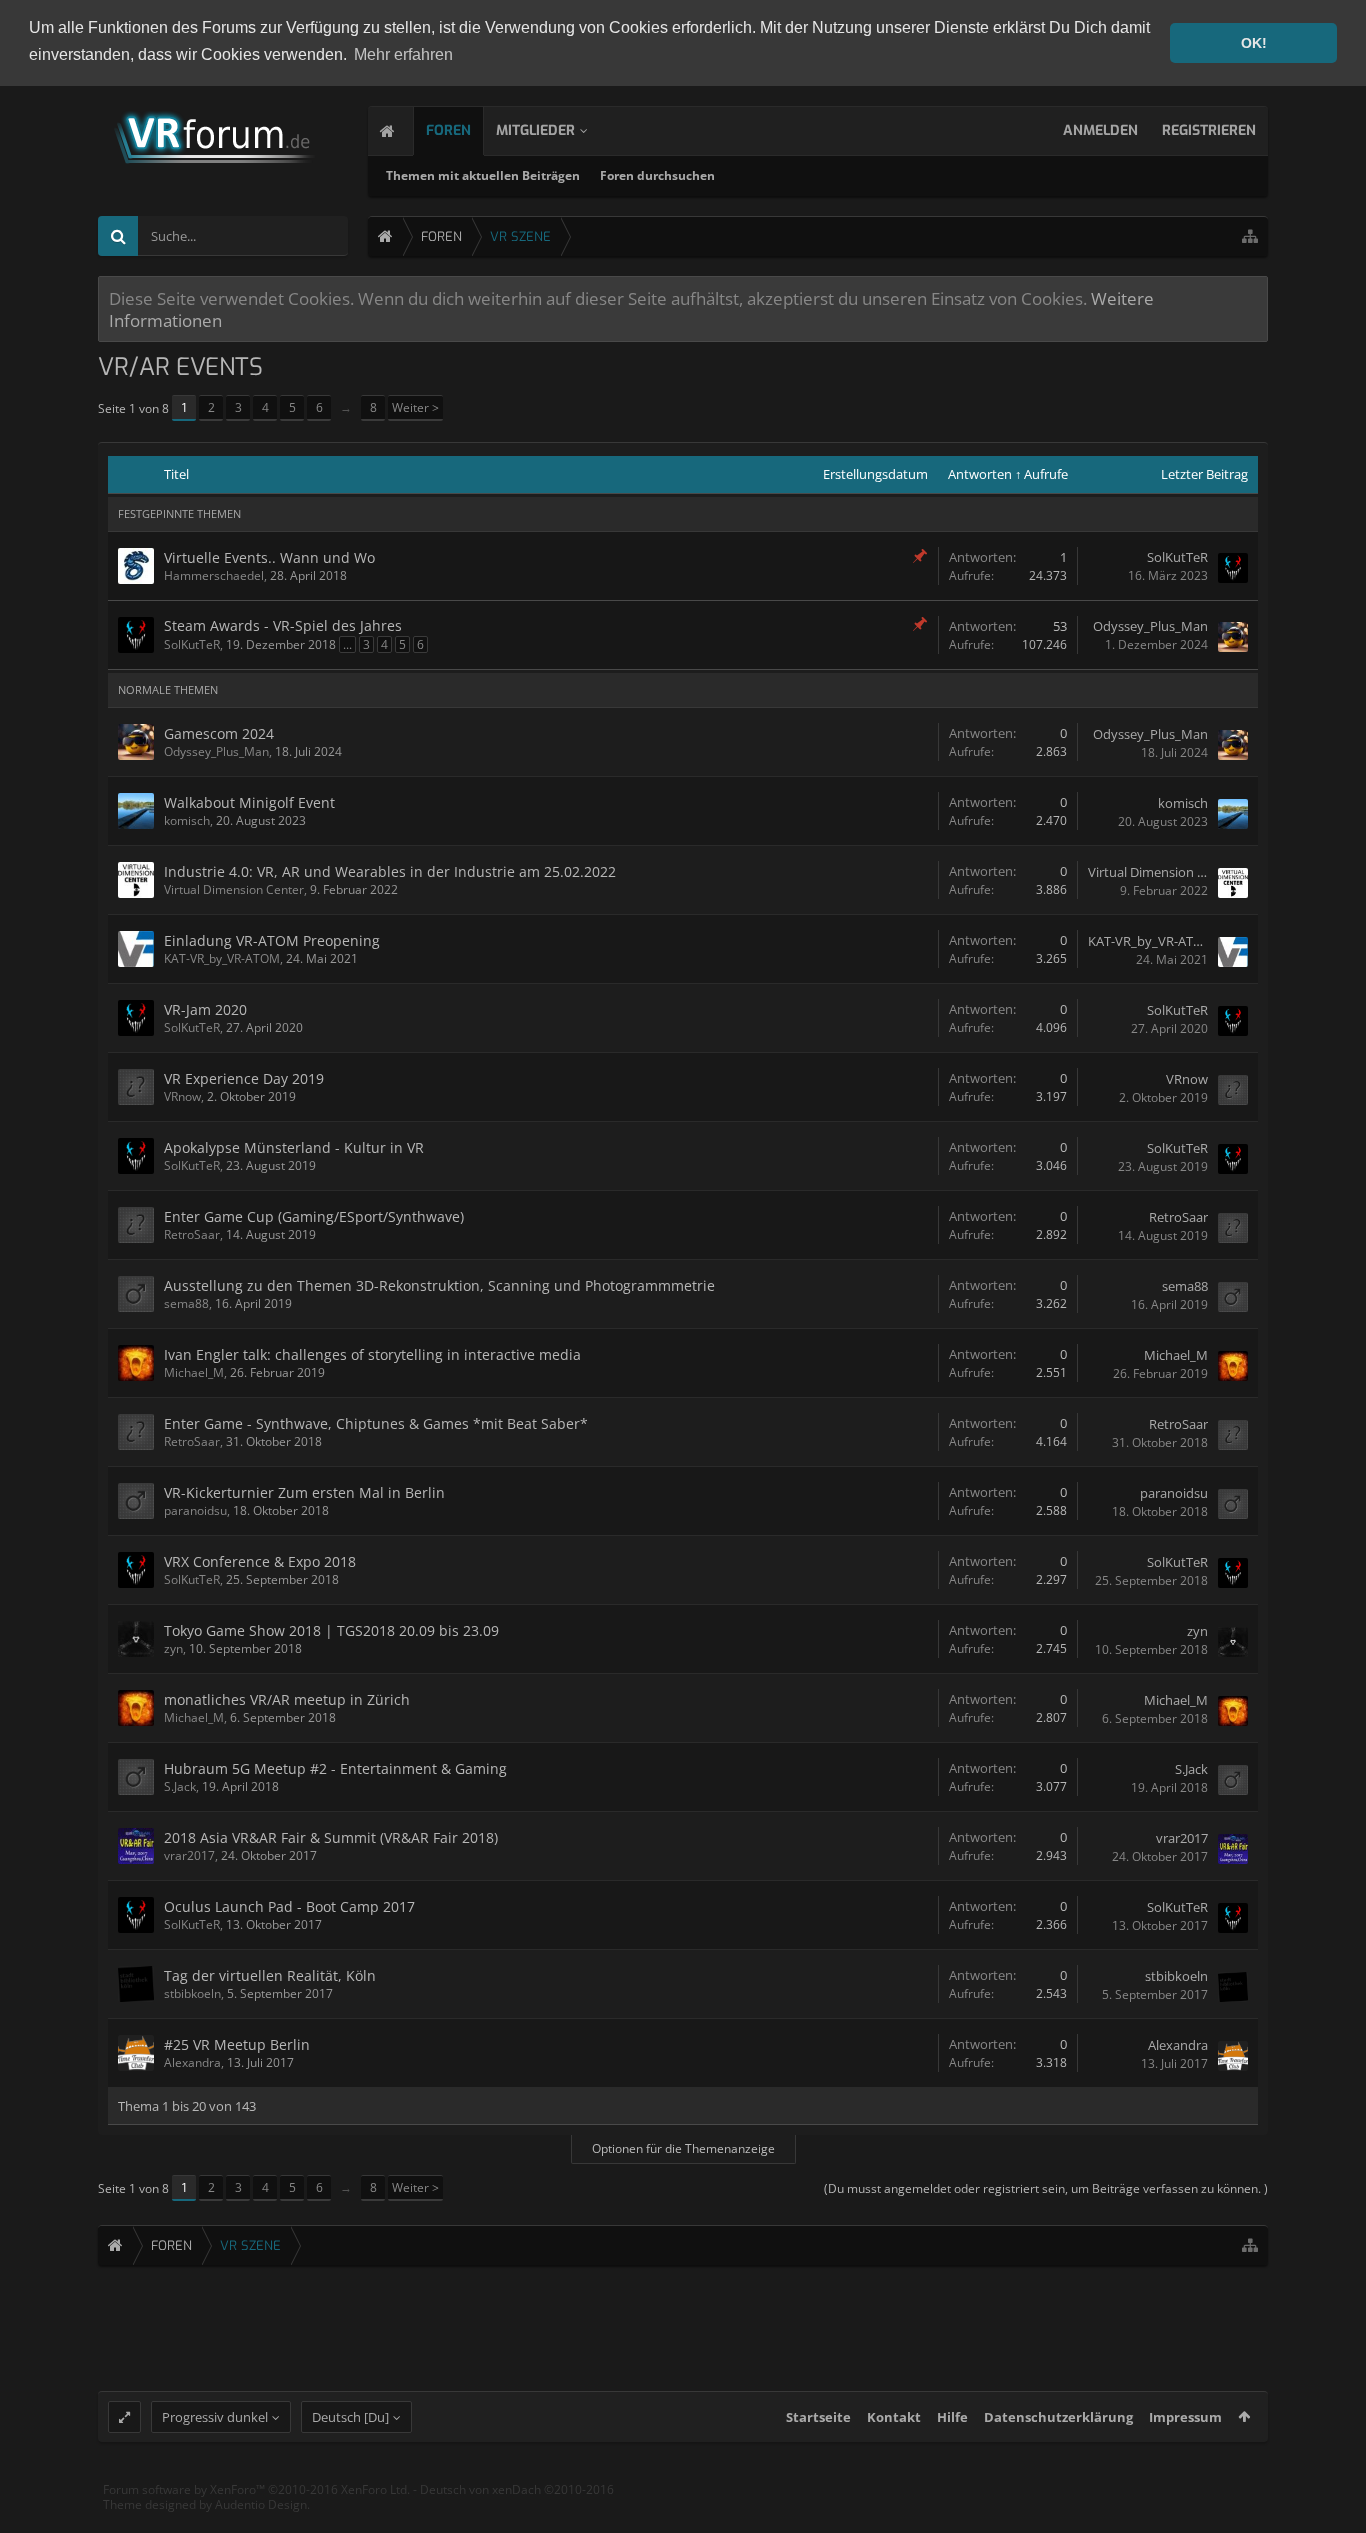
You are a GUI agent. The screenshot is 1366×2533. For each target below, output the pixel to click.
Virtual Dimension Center (234, 889)
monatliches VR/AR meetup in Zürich (287, 1699)
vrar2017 (189, 1855)
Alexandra (192, 2062)
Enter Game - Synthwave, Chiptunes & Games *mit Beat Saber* (376, 1423)
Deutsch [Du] (350, 2417)
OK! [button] (1254, 43)
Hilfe (952, 2417)
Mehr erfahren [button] (403, 54)
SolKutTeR (1177, 557)
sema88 (186, 1303)
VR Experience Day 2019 (244, 1078)
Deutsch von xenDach (517, 2489)
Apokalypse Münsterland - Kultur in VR (294, 1147)
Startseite (818, 2417)
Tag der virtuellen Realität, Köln (270, 1975)
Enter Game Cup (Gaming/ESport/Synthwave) (314, 1216)
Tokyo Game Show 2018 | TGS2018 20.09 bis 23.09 (331, 1630)
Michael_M (194, 1372)
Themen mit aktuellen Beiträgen (483, 175)
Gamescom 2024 (219, 733)
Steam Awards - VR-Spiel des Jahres (283, 625)
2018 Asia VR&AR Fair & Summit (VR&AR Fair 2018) (331, 1837)
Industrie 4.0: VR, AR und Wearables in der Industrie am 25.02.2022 (390, 871)
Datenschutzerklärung (1058, 2417)
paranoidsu (195, 1510)
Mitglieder (535, 130)
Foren (448, 130)
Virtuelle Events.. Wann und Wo (269, 557)
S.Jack (180, 1786)
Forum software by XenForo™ (256, 2489)
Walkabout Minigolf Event (249, 802)
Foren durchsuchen (657, 175)
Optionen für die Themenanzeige (683, 2148)
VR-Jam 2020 (205, 1009)
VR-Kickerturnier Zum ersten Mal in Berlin (304, 1492)
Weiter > (415, 407)
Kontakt (894, 2417)
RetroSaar (192, 1234)
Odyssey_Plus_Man (1150, 626)
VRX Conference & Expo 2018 (260, 1561)
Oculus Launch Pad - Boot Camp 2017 (289, 1906)
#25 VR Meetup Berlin (237, 2044)
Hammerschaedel (214, 575)
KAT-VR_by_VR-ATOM (222, 958)
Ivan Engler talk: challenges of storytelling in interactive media (372, 1354)
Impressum (1185, 2417)
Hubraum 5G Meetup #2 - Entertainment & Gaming (335, 1768)
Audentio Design (261, 2504)
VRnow (182, 1096)
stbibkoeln (192, 1993)
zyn (173, 1648)
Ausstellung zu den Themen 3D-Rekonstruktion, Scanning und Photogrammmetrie (439, 1285)
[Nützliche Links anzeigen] (1250, 236)
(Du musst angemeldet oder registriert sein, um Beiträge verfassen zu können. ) (1046, 2188)
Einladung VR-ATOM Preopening (272, 940)
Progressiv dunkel (215, 2417)
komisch (187, 820)
